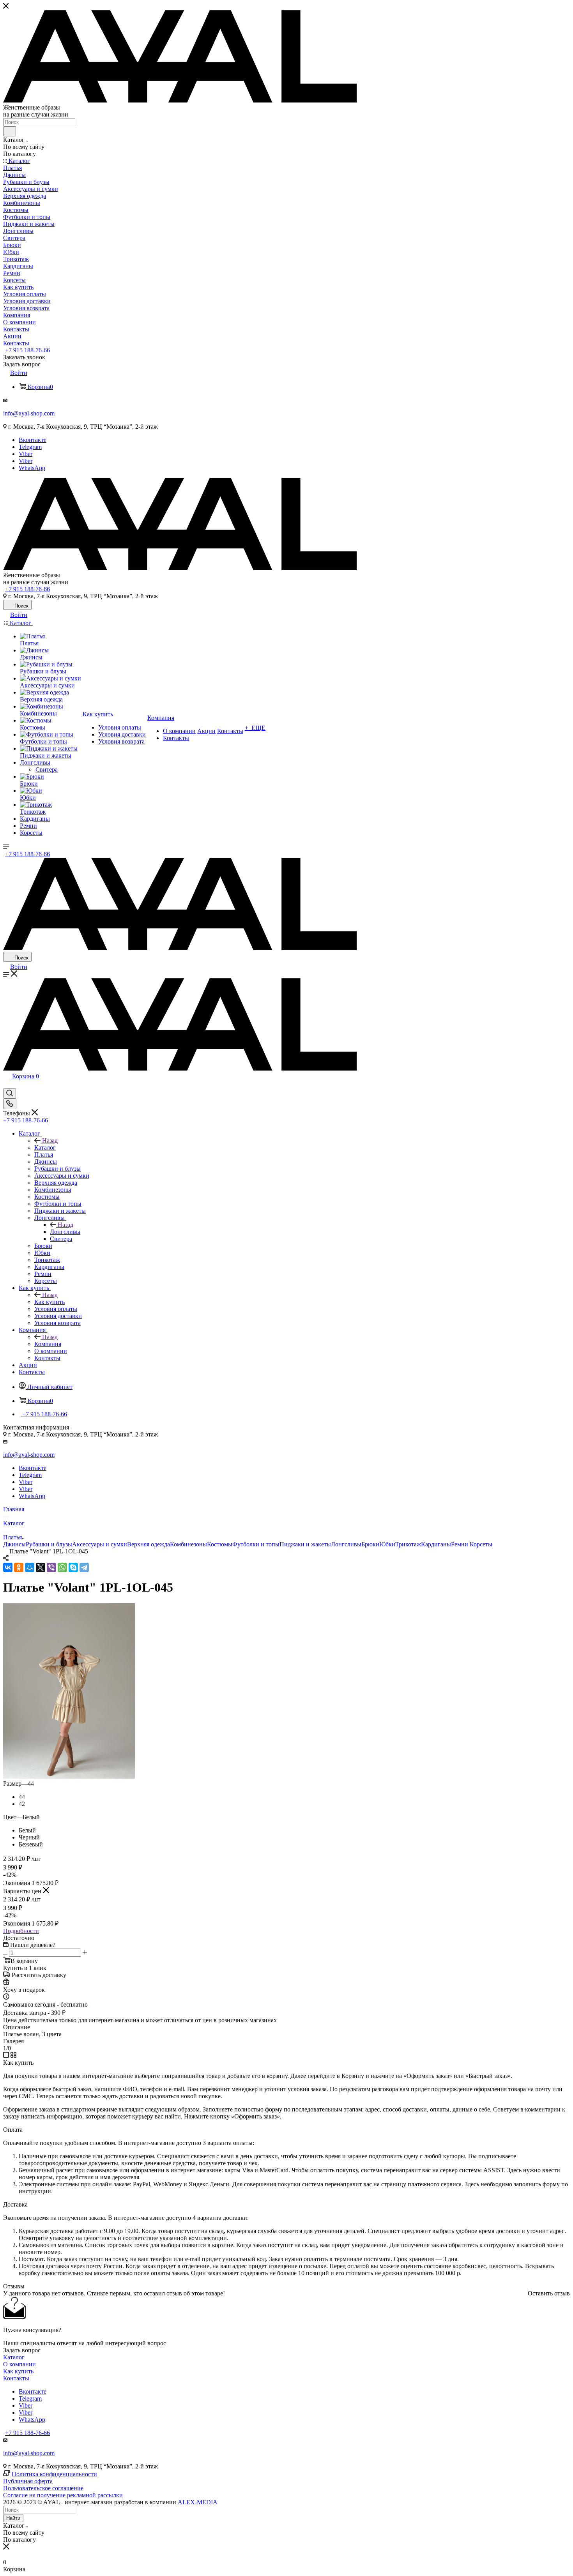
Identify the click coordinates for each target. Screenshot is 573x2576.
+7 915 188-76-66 (27, 350)
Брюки (370, 1544)
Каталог (45, 1148)
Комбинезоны (188, 1544)
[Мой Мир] (30, 1567)
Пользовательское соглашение (43, 2488)
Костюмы (220, 1544)
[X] (41, 1567)
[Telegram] (84, 1567)
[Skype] (73, 1567)
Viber (26, 454)
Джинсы (14, 1544)
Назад (50, 1140)
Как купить (50, 1302)
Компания (48, 1344)
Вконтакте (33, 440)
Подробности (21, 1931)
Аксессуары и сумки (100, 1544)
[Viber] (51, 1567)
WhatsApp (32, 468)
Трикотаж (408, 1544)
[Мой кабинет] (7, 1085)
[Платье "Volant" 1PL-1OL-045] (69, 1777)
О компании (19, 2364)
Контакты (16, 2378)
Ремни (460, 1544)
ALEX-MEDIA (198, 2502)
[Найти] (10, 131)
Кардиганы (436, 1544)
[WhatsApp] (62, 1567)
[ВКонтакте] (8, 1567)
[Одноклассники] (19, 1567)
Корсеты (481, 1544)
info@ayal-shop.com (29, 413)
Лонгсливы (65, 1232)
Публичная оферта (28, 2481)
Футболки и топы (256, 1544)
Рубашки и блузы (49, 1544)
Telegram (30, 447)
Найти (13, 2518)
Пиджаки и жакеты (305, 1544)
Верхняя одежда (149, 1544)
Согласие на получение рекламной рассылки (63, 2495)
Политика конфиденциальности (54, 2474)
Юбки (387, 1544)
